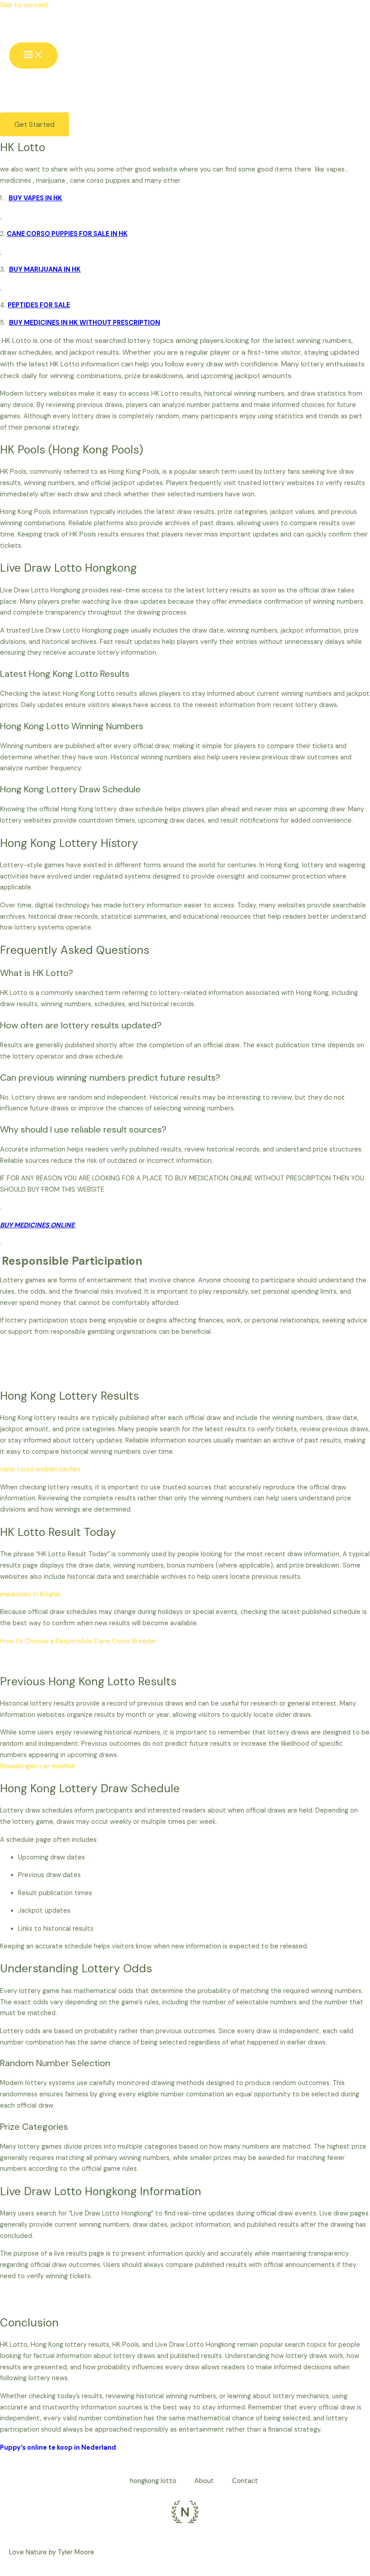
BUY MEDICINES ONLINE (38, 1225)
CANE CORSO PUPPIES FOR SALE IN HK (67, 234)
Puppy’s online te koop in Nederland (58, 2448)
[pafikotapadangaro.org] (29, 29)
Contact (245, 2481)
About (204, 2481)
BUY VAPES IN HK (35, 198)
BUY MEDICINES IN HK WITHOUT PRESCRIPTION (85, 323)
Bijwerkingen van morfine (38, 1766)
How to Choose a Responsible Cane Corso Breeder (79, 1641)
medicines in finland (30, 1594)
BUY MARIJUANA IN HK (45, 270)
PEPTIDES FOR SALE (39, 305)
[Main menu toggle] (33, 55)
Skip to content (24, 5)
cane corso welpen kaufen (40, 1469)
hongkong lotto (153, 2481)
